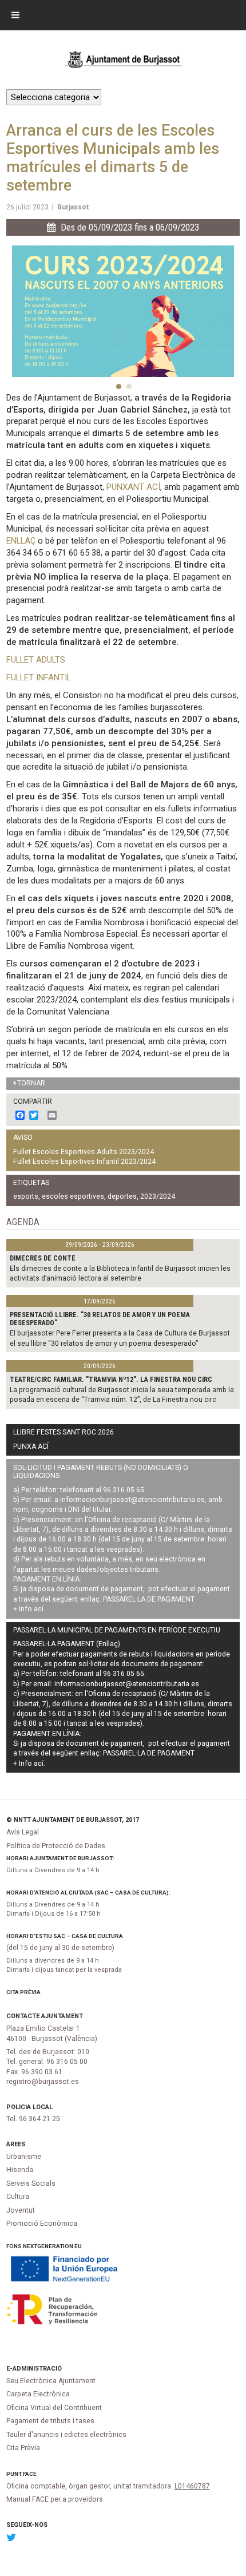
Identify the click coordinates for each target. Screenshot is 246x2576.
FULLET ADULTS (36, 660)
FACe (30, 2474)
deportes (122, 1196)
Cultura (18, 2197)
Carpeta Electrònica (38, 2394)
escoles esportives (73, 1196)
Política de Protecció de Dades (56, 1846)
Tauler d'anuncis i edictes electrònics (66, 2435)
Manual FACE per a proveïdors (55, 2499)
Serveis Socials (31, 2183)
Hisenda (20, 2170)
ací (39, 1609)
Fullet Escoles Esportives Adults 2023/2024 (84, 1152)
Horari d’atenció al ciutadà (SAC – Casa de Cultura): (88, 1893)
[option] (123, 311)
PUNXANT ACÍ (133, 487)
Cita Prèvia (23, 1992)
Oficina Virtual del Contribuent (54, 2408)
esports (26, 1196)
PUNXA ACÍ (31, 1446)
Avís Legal (23, 1832)
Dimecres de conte (43, 1258)
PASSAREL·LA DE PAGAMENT (149, 1599)
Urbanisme (24, 2157)
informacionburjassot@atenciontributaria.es (132, 1500)
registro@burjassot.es (43, 2082)
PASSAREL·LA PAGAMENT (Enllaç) (67, 1644)
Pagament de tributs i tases (50, 2421)
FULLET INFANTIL (39, 677)
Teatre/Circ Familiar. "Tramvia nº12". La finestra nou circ (111, 1380)
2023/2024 (158, 1196)
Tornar (31, 1083)
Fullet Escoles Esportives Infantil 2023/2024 (84, 1162)
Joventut (21, 2210)
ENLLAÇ (21, 541)
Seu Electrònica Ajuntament (51, 2381)
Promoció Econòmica (42, 2224)
